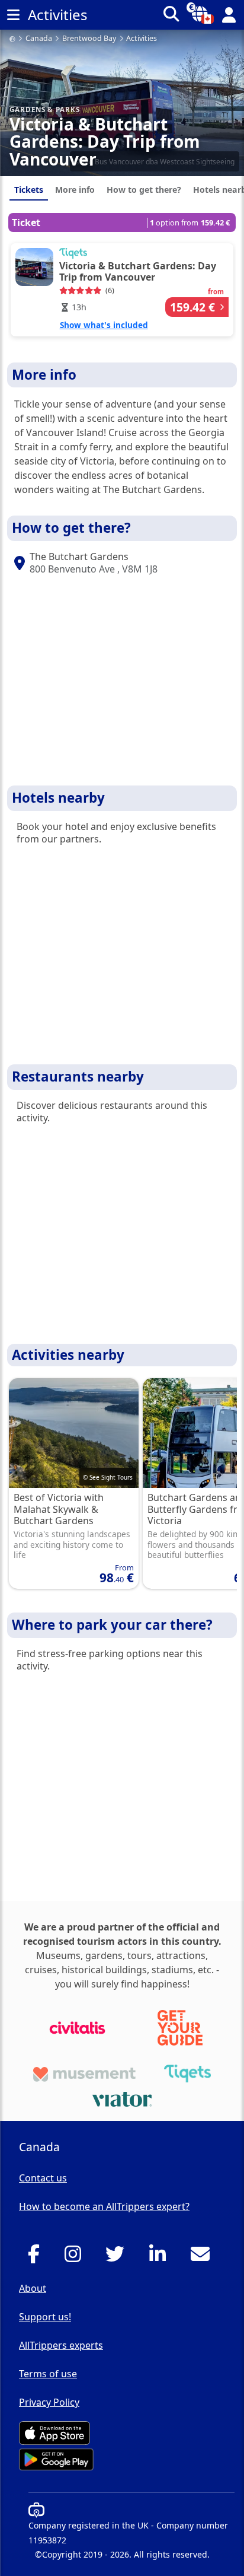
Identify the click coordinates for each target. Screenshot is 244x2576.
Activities (142, 39)
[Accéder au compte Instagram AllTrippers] (76, 2257)
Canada (39, 39)
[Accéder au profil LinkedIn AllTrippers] (161, 2257)
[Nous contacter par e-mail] (203, 2257)
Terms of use (48, 2374)
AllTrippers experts (61, 2345)
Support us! (45, 2317)
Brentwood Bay (89, 39)
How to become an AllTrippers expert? (104, 2206)
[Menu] (13, 15)
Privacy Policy (49, 2402)
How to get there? (144, 190)
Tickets (29, 190)
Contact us (43, 2178)
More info (75, 190)
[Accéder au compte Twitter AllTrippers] (118, 2257)
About (33, 2288)
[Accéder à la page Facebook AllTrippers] (37, 2257)
